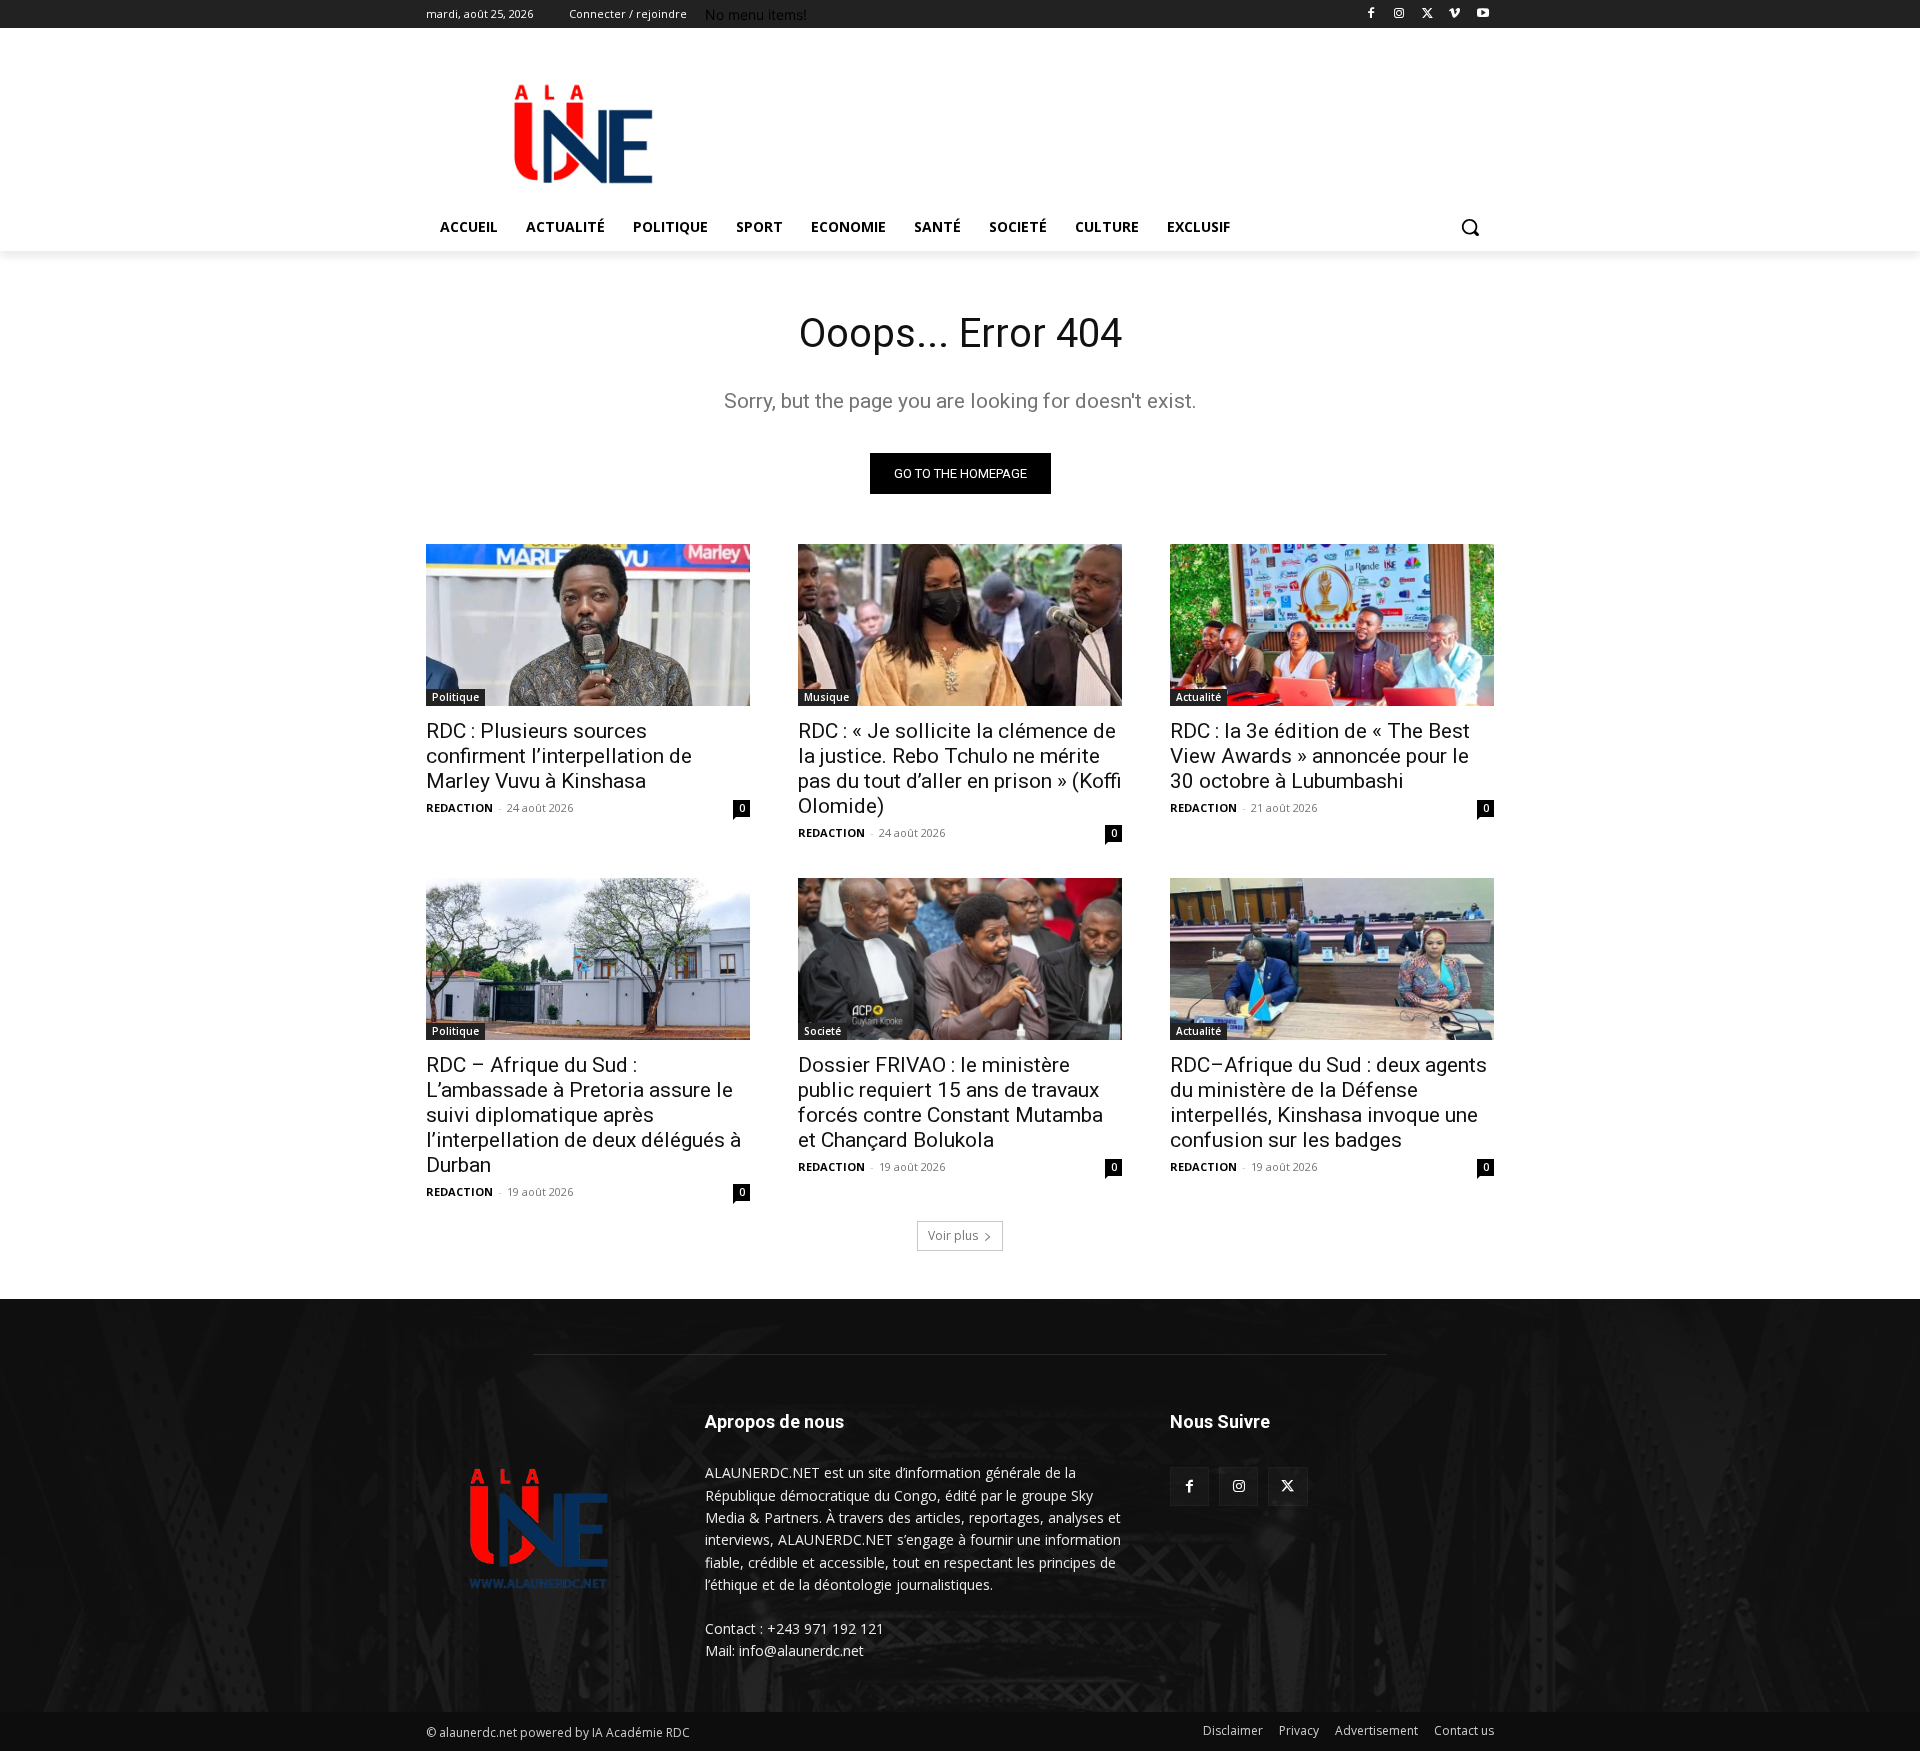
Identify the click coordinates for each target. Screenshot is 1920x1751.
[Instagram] (1399, 14)
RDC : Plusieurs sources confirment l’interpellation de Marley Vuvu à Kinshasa (559, 756)
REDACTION (459, 807)
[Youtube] (1482, 14)
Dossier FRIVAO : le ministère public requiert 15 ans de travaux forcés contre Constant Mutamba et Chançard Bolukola (950, 1102)
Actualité (1198, 697)
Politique (455, 697)
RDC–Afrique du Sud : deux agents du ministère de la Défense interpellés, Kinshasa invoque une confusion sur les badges (1328, 1102)
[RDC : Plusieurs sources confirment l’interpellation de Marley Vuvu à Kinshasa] (588, 625)
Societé (822, 1031)
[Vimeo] (1454, 14)
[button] (1470, 227)
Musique (826, 697)
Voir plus (953, 1235)
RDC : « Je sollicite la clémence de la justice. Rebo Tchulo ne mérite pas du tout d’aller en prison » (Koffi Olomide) (960, 768)
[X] (1427, 14)
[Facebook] (1371, 14)
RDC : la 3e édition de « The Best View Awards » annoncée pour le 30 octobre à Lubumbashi (1320, 756)
